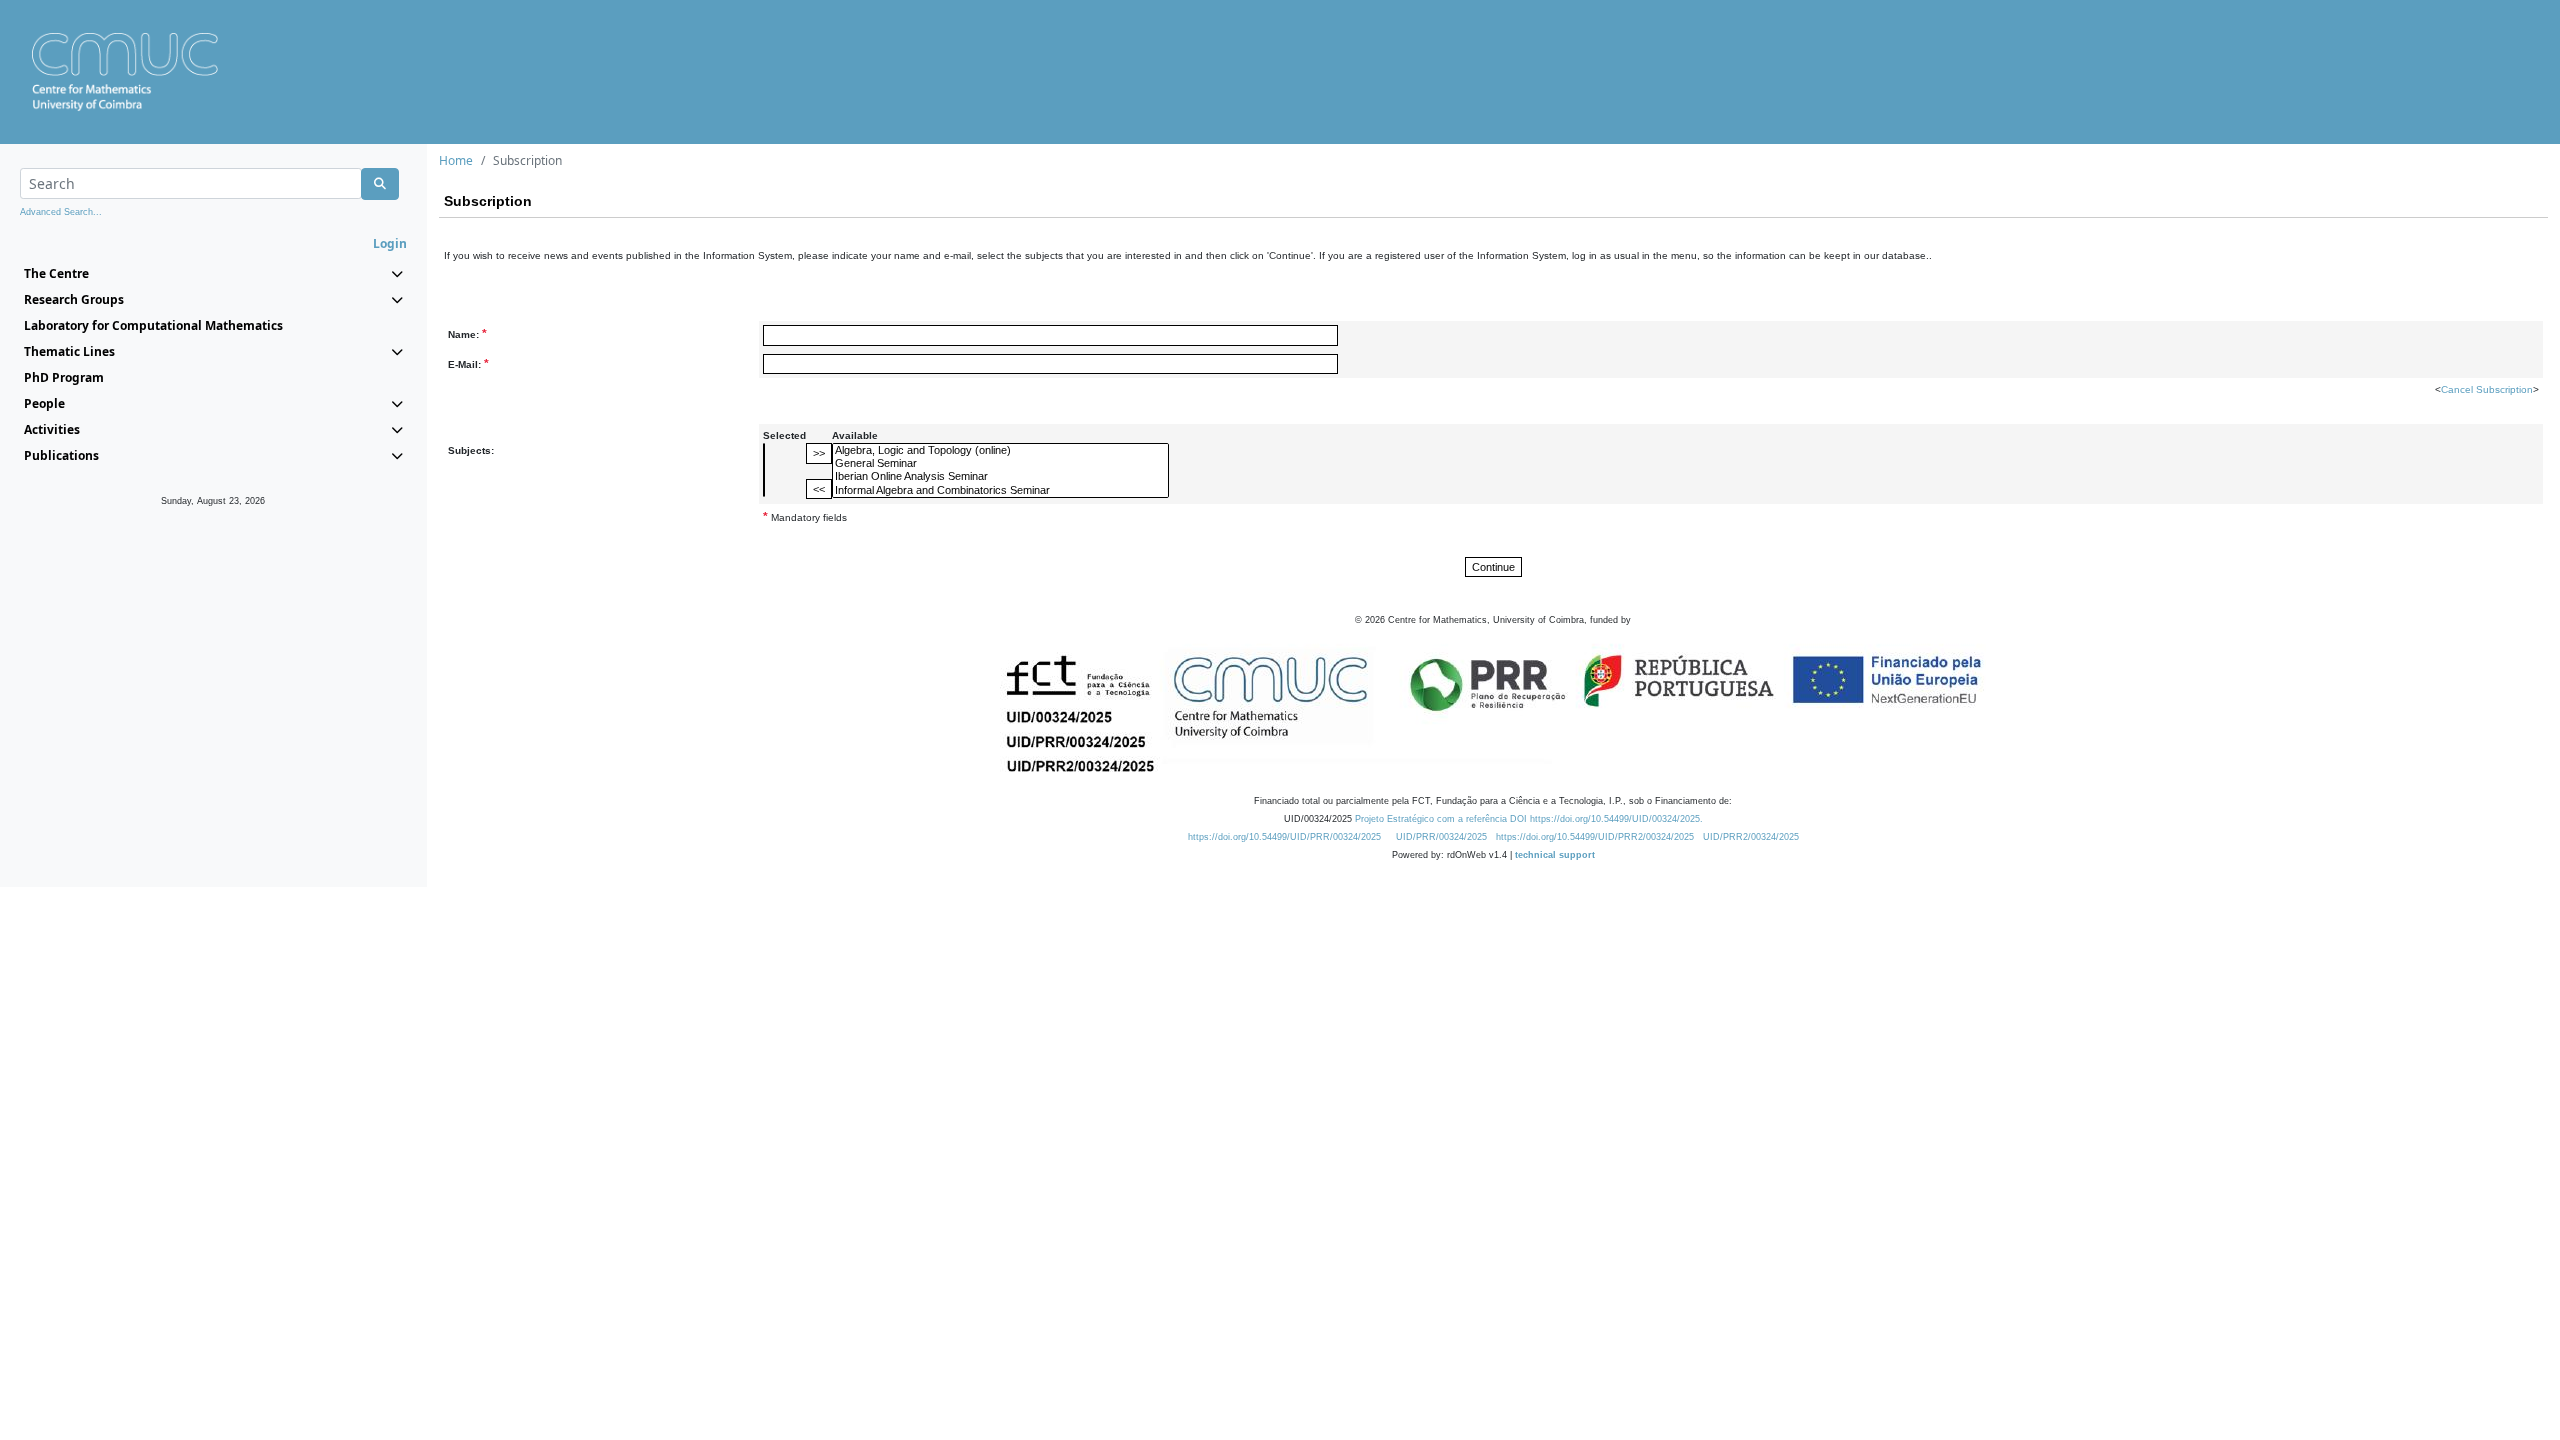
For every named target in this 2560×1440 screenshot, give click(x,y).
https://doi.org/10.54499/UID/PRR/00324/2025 (1284, 837)
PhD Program (64, 377)
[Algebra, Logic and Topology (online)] (1000, 450)
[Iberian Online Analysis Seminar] (1000, 476)
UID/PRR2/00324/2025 (1751, 837)
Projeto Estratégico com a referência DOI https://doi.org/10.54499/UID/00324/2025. (1529, 819)
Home (456, 160)
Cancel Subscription (2487, 389)
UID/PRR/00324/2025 (1441, 837)
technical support (1555, 855)
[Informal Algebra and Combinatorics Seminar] (1000, 490)
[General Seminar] (1000, 463)
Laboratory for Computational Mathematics (153, 325)
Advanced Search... (61, 212)
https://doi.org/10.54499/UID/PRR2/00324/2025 (1595, 837)
